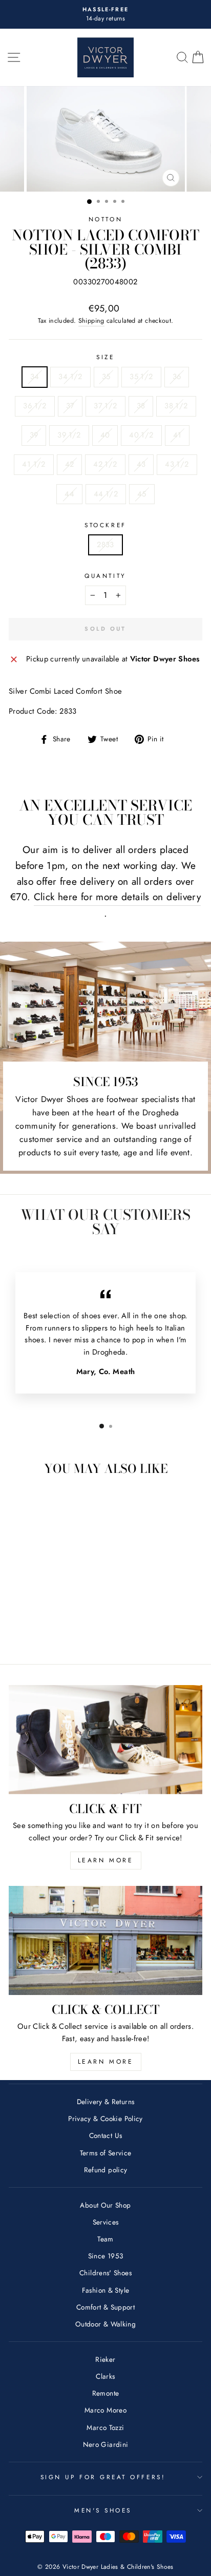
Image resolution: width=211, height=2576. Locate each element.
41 (177, 435)
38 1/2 (176, 406)
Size (105, 357)
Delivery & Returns (106, 2102)
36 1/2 (35, 406)
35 (106, 377)
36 (177, 377)
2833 (105, 545)
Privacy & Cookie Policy (105, 2118)
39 (34, 435)
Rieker (105, 2359)
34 (35, 377)
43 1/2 (177, 464)
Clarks (105, 2376)
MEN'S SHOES (103, 2510)
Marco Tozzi (105, 2427)
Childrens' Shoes (105, 2273)
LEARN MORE (106, 1860)
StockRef (105, 525)
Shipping (91, 321)
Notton (105, 219)
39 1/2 (69, 435)
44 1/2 (106, 494)
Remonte (106, 2393)
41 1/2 (34, 464)
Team (105, 2239)
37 (70, 406)
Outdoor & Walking (105, 2324)
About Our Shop (105, 2205)
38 (141, 406)
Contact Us (106, 2135)
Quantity (105, 576)
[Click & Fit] (105, 1740)
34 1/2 (70, 377)
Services (106, 2222)
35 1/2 (141, 377)
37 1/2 (105, 406)
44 (69, 494)
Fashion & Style (106, 2290)
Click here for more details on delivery (117, 897)
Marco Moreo (105, 2410)
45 (142, 494)
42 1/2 (105, 464)
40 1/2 (141, 435)
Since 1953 (106, 2256)
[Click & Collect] (105, 1940)
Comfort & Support (105, 2307)
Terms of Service (106, 2153)
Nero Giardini (106, 2444)
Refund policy (106, 2170)
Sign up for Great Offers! (103, 2477)
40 (105, 435)
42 (70, 464)
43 (141, 464)
